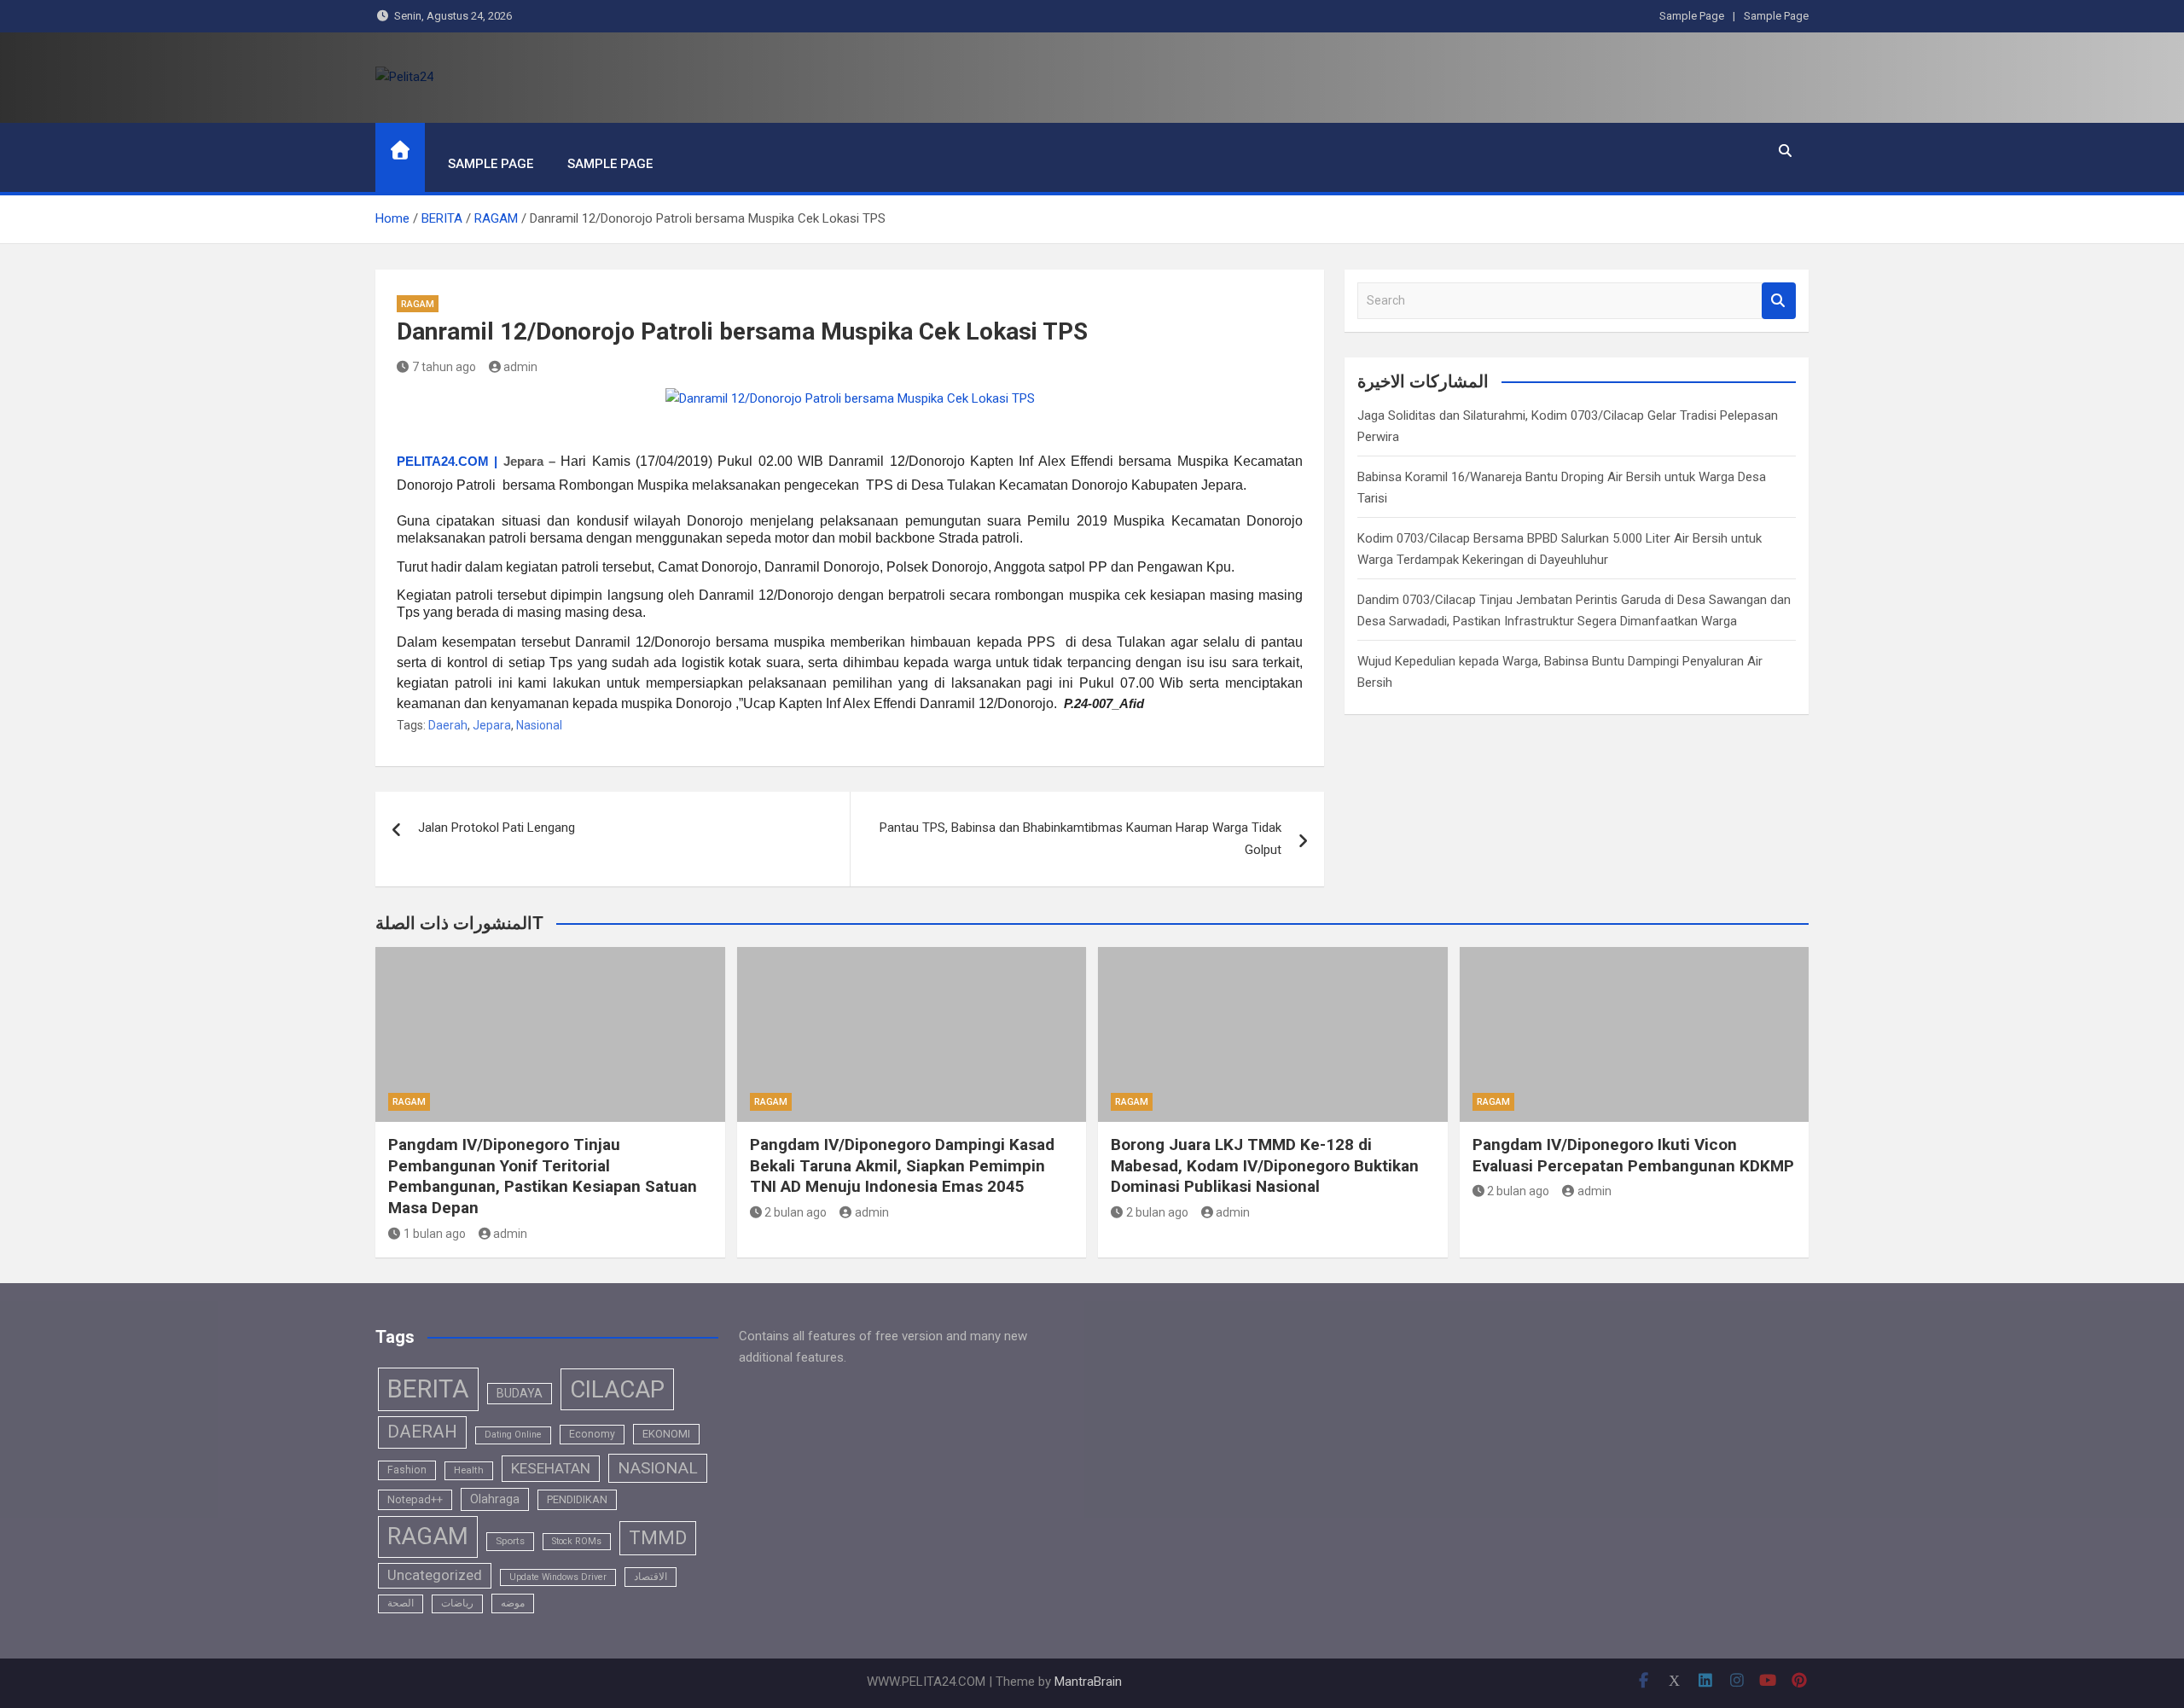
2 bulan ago (796, 1212)
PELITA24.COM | (447, 461)
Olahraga (495, 1499)
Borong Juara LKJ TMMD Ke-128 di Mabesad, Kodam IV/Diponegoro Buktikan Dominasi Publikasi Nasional (1265, 1165)
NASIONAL (658, 1468)
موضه (513, 1603)
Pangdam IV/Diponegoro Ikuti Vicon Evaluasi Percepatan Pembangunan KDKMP (1633, 1155)
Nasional (539, 725)
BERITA (428, 1389)
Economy (592, 1434)
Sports (510, 1541)
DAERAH (422, 1432)
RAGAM (418, 304)
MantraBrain (1088, 1682)
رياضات (457, 1603)
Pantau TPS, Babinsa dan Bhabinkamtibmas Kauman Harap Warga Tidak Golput (1080, 839)
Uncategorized (435, 1575)
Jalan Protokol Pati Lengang (497, 828)
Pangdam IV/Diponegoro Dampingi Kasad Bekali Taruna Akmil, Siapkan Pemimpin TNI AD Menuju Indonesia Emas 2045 (902, 1165)
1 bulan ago (435, 1234)
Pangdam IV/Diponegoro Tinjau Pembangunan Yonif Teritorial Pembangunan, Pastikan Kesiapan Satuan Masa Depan (543, 1176)
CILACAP (617, 1389)
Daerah (448, 725)
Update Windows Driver (558, 1577)
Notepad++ (415, 1499)
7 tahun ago (444, 367)
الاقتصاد (651, 1577)
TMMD (658, 1538)
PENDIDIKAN (577, 1499)
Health (469, 1470)
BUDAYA (520, 1393)
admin (520, 367)
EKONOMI (666, 1434)
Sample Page (1692, 16)
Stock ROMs (577, 1541)
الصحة (401, 1603)
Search (1779, 301)
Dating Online (513, 1435)
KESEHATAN (551, 1468)
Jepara (492, 725)
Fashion (407, 1470)
